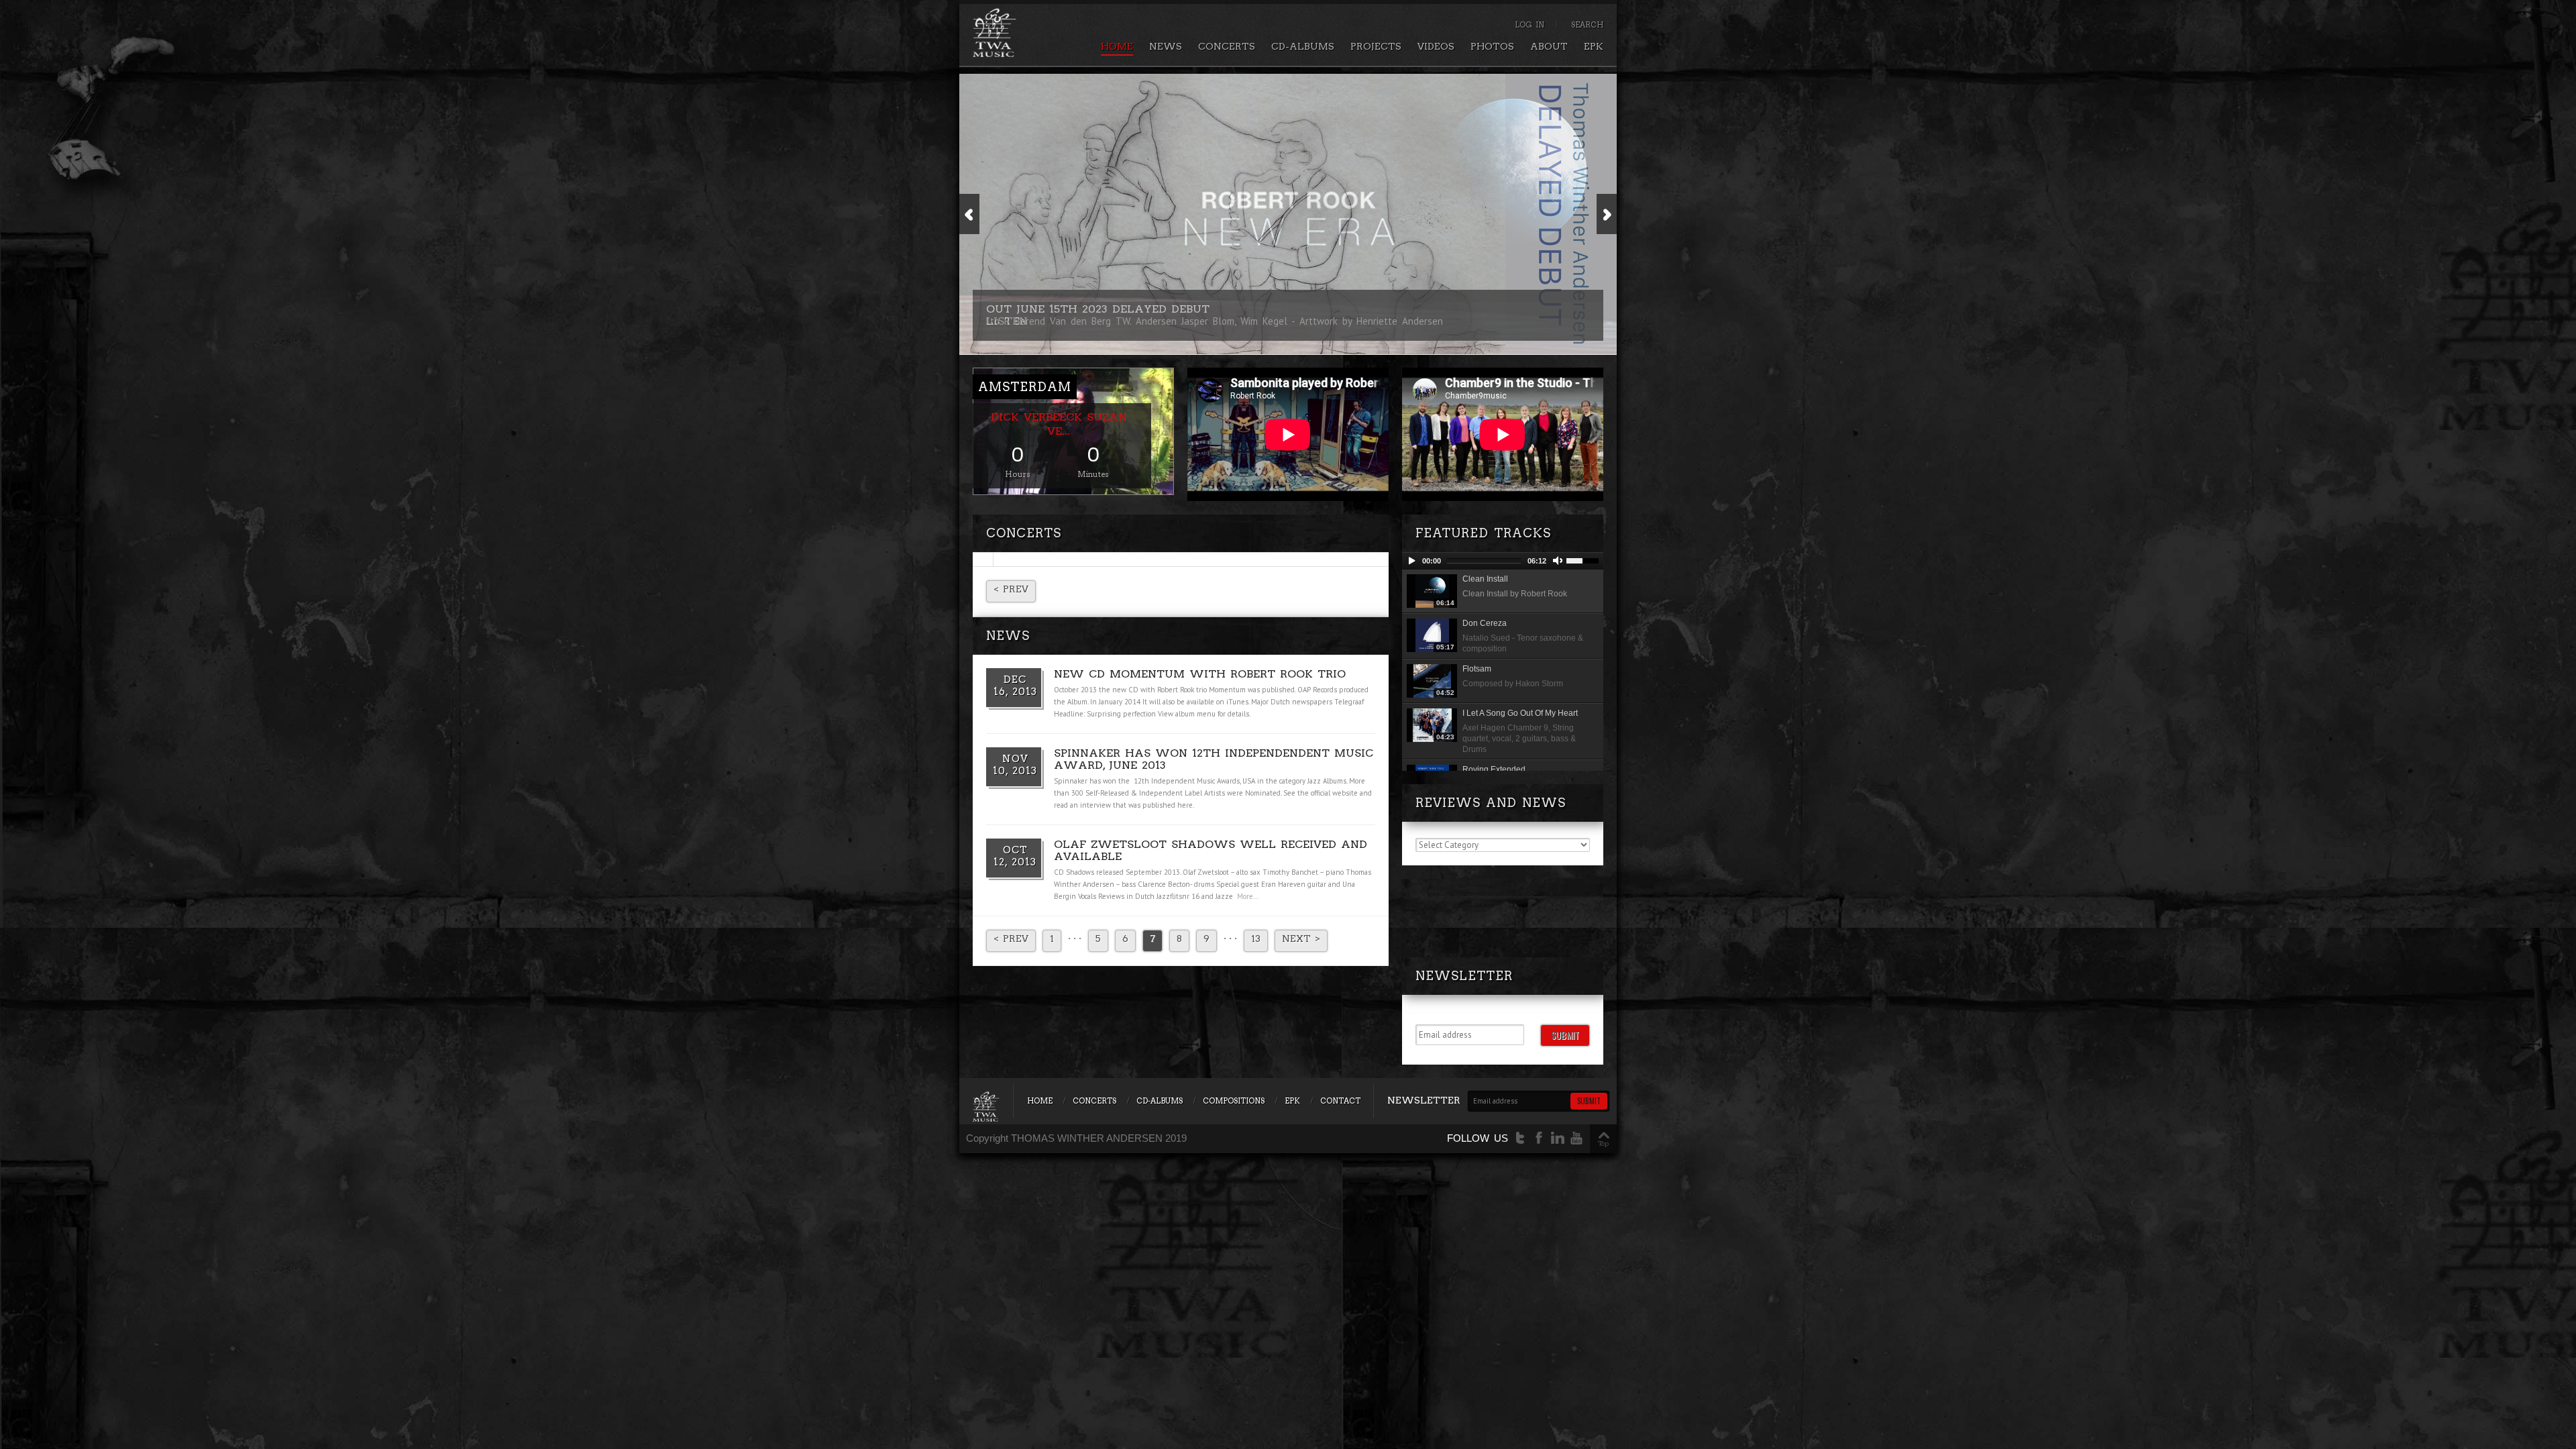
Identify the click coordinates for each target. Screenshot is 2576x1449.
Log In (1529, 25)
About (1549, 46)
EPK (1594, 46)
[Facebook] (1539, 1138)
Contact (1340, 1101)
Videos (1436, 46)
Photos (1492, 46)
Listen (1007, 321)
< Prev (1011, 589)
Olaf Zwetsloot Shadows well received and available (1211, 850)
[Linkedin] (1558, 1138)
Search (1587, 25)
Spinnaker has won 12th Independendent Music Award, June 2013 (1214, 759)
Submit (1565, 1035)
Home (1117, 46)
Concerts (1227, 46)
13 (1256, 938)
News (1166, 46)
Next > (1301, 938)
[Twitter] (1520, 1138)
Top (1603, 1143)
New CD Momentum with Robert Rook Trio (1200, 674)
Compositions (1234, 1101)
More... (1248, 896)
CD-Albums (1303, 46)
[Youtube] (1576, 1138)
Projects (1376, 46)
